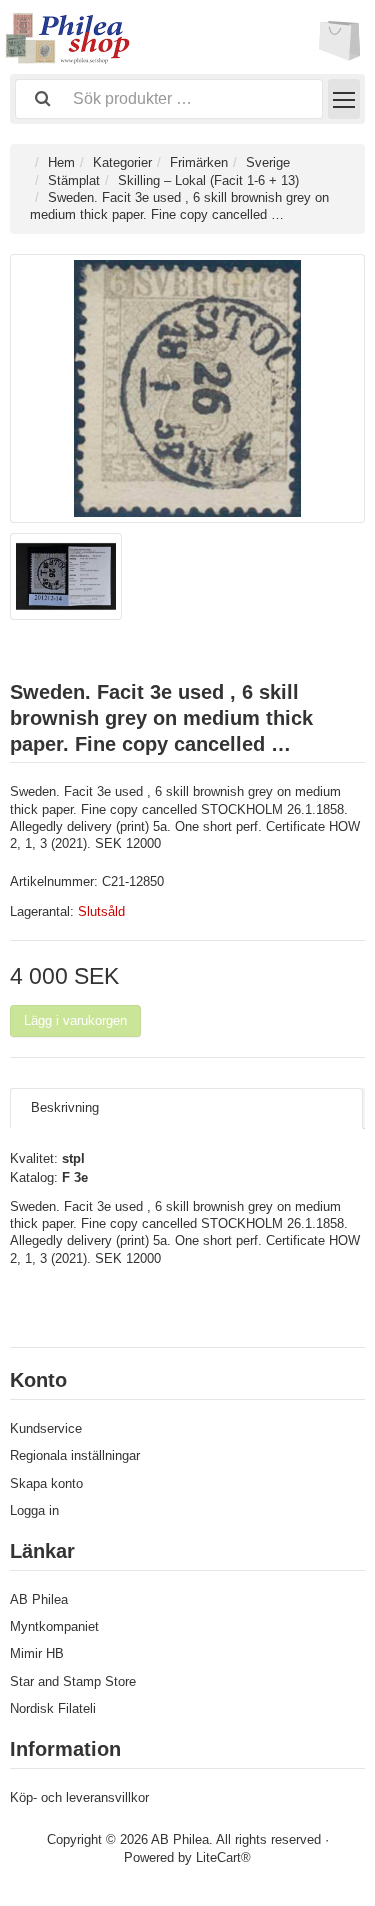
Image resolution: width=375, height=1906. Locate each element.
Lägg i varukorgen (75, 1020)
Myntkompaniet (54, 1626)
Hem (61, 162)
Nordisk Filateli (53, 1708)
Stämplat (74, 180)
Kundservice (46, 1428)
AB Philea (39, 1599)
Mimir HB (37, 1653)
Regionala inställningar (75, 1455)
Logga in (34, 1510)
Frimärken (199, 162)
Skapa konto (46, 1483)
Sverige (268, 162)
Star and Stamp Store (73, 1681)
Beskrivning (65, 1107)
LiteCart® (223, 1857)
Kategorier (122, 162)
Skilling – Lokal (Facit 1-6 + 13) (208, 180)
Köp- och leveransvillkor (79, 1797)
